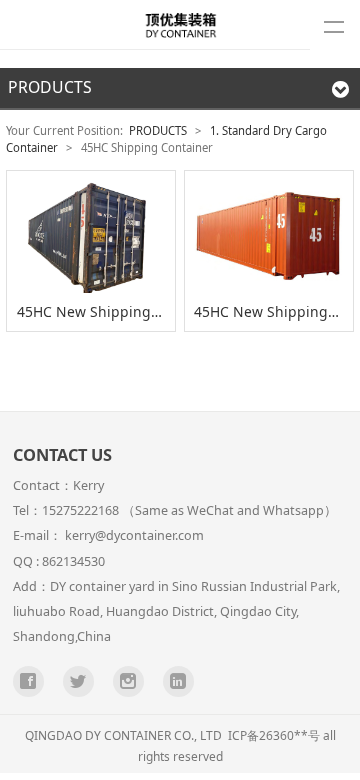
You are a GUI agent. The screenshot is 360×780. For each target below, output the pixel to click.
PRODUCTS (158, 130)
